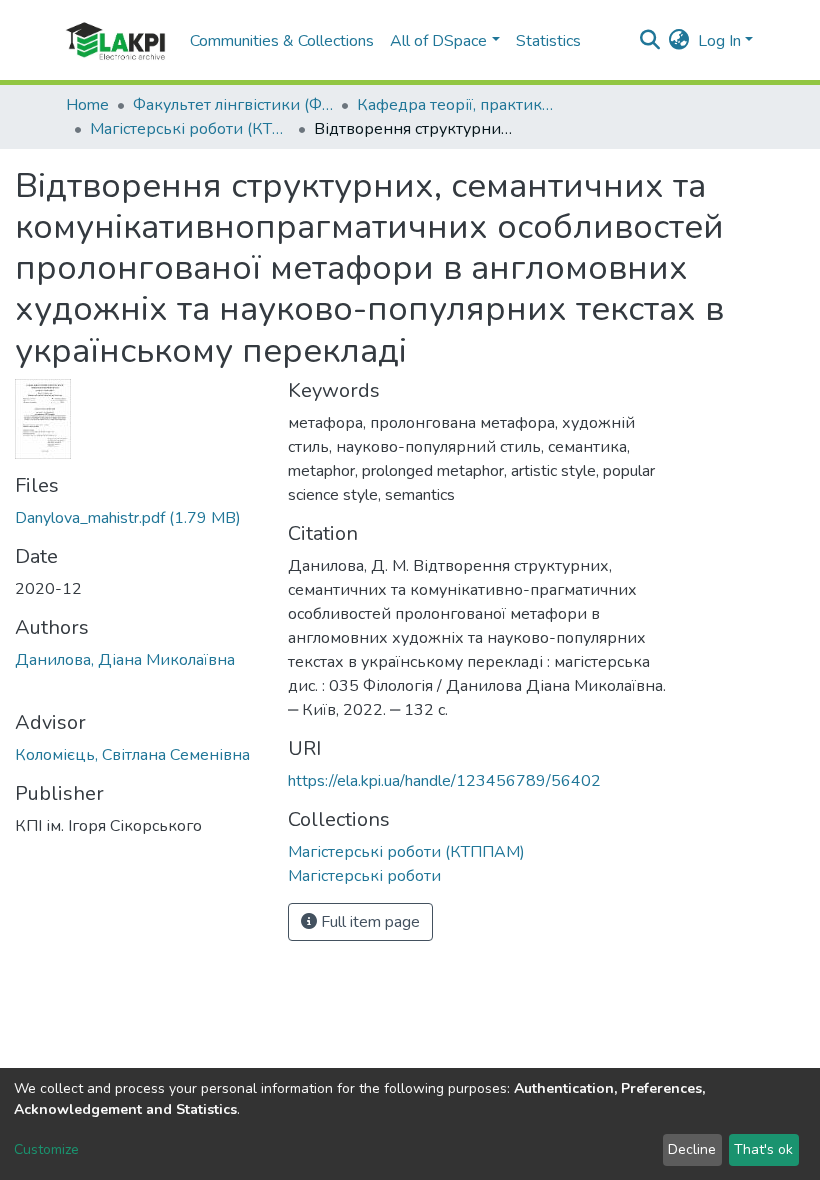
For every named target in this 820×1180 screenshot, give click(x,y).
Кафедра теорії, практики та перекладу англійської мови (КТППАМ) (457, 105)
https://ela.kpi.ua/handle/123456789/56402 (444, 781)
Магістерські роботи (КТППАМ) (190, 129)
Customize (46, 1149)
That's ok (763, 1149)
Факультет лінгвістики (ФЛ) (233, 105)
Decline (692, 1149)
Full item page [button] (368, 922)
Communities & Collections (282, 41)
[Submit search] (650, 41)
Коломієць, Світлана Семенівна (132, 755)
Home (87, 105)
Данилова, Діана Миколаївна (125, 660)
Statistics (548, 41)
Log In (719, 41)
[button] (679, 41)
